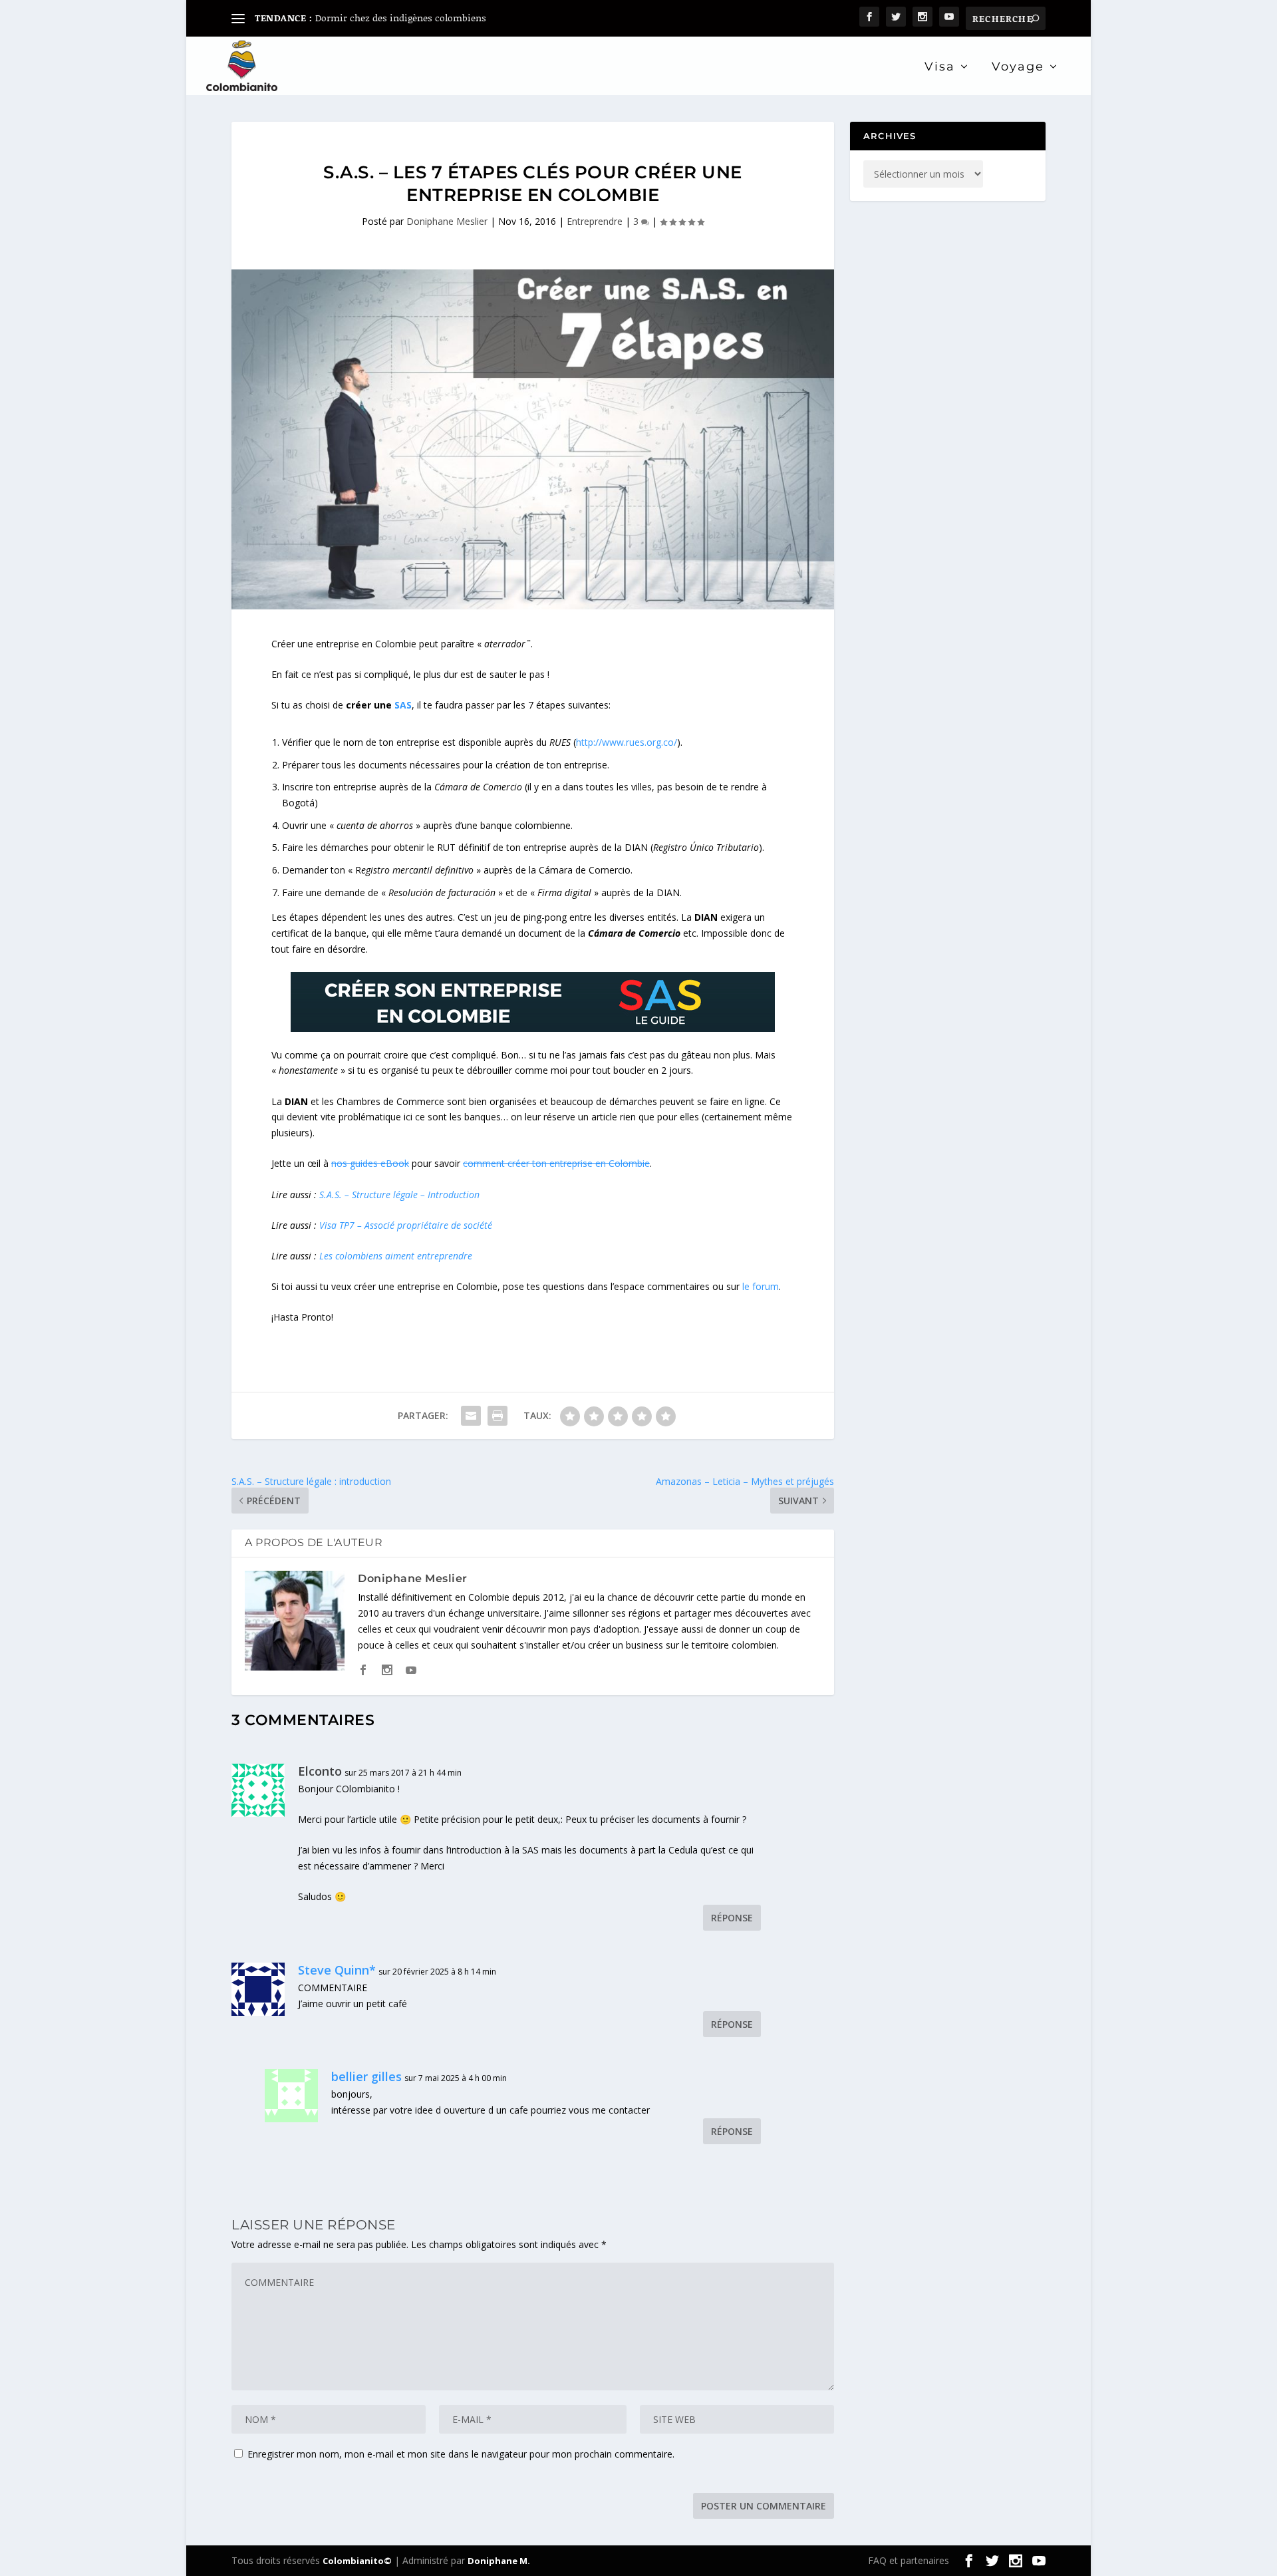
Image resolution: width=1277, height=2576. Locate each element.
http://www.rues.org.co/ (627, 742)
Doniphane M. (499, 2561)
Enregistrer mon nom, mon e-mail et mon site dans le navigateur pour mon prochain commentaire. (461, 2454)
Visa (940, 68)
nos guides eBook (370, 1163)
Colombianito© (357, 2561)
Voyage (1018, 68)
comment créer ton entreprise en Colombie (556, 1163)
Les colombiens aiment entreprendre (396, 1256)
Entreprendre (595, 221)
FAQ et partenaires (909, 2560)
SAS (403, 705)
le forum (761, 1286)
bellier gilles (366, 2076)
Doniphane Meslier (447, 221)
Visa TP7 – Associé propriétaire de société (406, 1225)
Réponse (732, 1918)
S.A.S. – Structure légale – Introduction (399, 1195)
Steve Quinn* (337, 1970)
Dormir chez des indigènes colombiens (401, 18)
